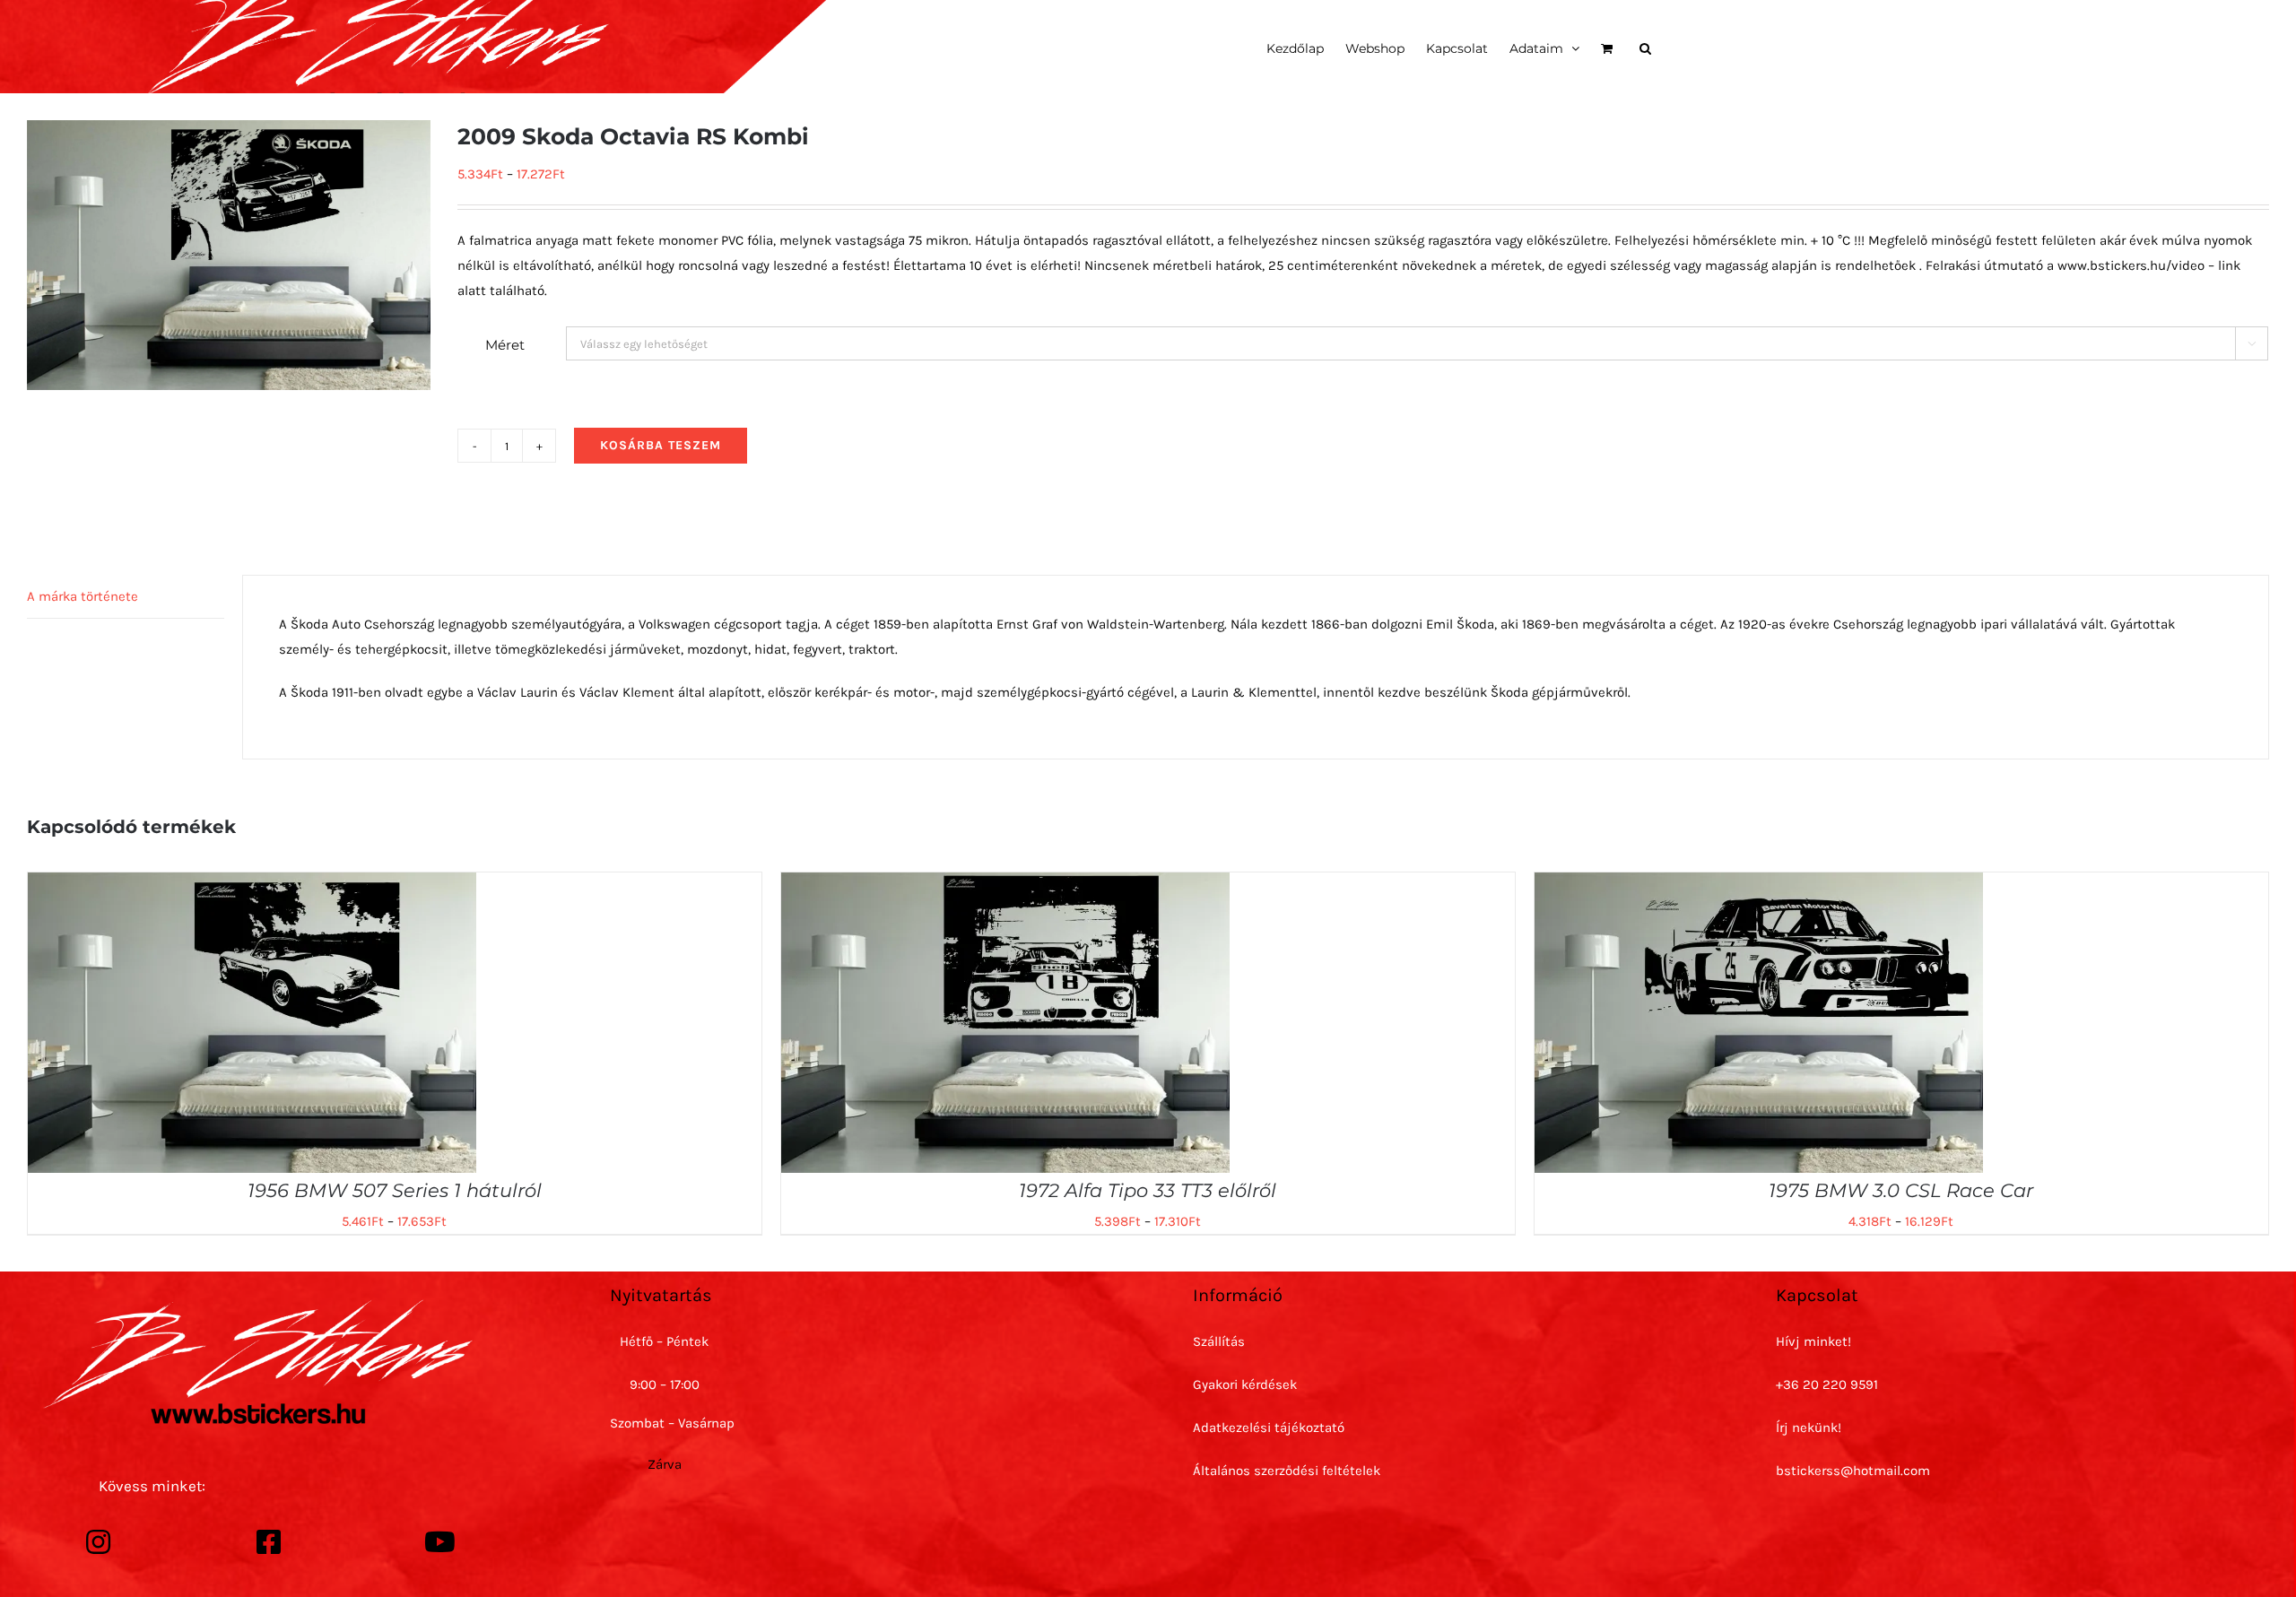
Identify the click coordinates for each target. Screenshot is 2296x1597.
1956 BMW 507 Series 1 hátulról (395, 1190)
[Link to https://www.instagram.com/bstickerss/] (99, 1542)
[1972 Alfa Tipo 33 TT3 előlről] (1005, 885)
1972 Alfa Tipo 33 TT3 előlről (1148, 1190)
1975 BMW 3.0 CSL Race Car (1901, 1190)
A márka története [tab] (83, 596)
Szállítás (1219, 1341)
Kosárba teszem (661, 445)
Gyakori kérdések (1245, 1384)
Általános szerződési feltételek (1287, 1471)
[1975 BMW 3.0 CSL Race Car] (1759, 885)
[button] (1645, 47)
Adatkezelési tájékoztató (1269, 1428)
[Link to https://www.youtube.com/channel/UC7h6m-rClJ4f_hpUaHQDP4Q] (440, 1542)
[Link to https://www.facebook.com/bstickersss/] (269, 1542)
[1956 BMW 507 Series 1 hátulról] (252, 885)
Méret (505, 345)
